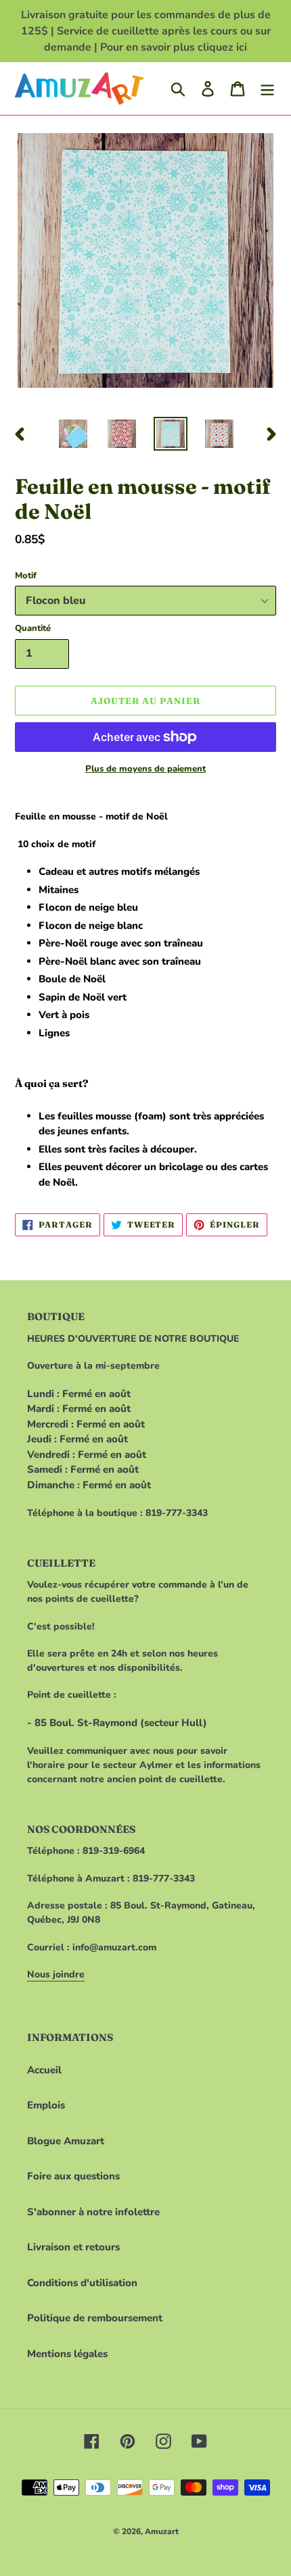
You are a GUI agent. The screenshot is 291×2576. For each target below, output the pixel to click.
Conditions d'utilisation (82, 2283)
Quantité (33, 628)
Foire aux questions (73, 2176)
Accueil (44, 2070)
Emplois (46, 2105)
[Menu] (267, 89)
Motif (26, 576)
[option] (73, 434)
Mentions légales (67, 2354)
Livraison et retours (73, 2247)
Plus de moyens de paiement (145, 769)
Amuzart (162, 2531)
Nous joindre (56, 1974)
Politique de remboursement (95, 2318)
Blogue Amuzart (66, 2141)
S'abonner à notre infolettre (93, 2212)
